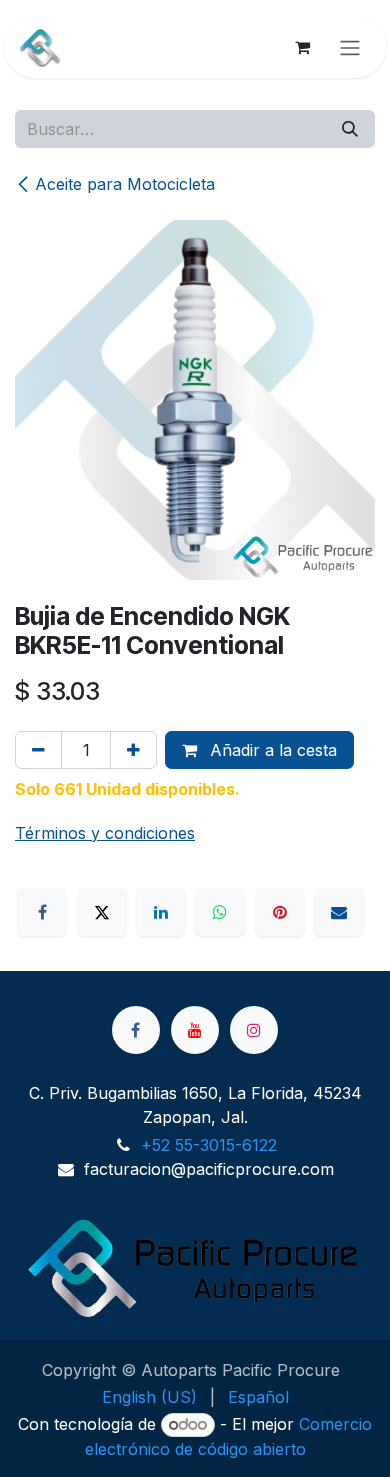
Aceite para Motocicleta (125, 184)
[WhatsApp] (220, 912)
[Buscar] (350, 129)
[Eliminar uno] (38, 750)
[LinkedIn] (161, 912)
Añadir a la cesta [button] (271, 750)
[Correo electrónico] (339, 912)
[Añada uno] (133, 750)
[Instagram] (254, 1030)
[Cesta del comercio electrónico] (302, 47)
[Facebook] (42, 912)
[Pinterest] (280, 912)
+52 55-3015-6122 (209, 1145)
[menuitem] (149, 1397)
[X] (102, 912)
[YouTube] (195, 1030)
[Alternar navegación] (350, 47)
